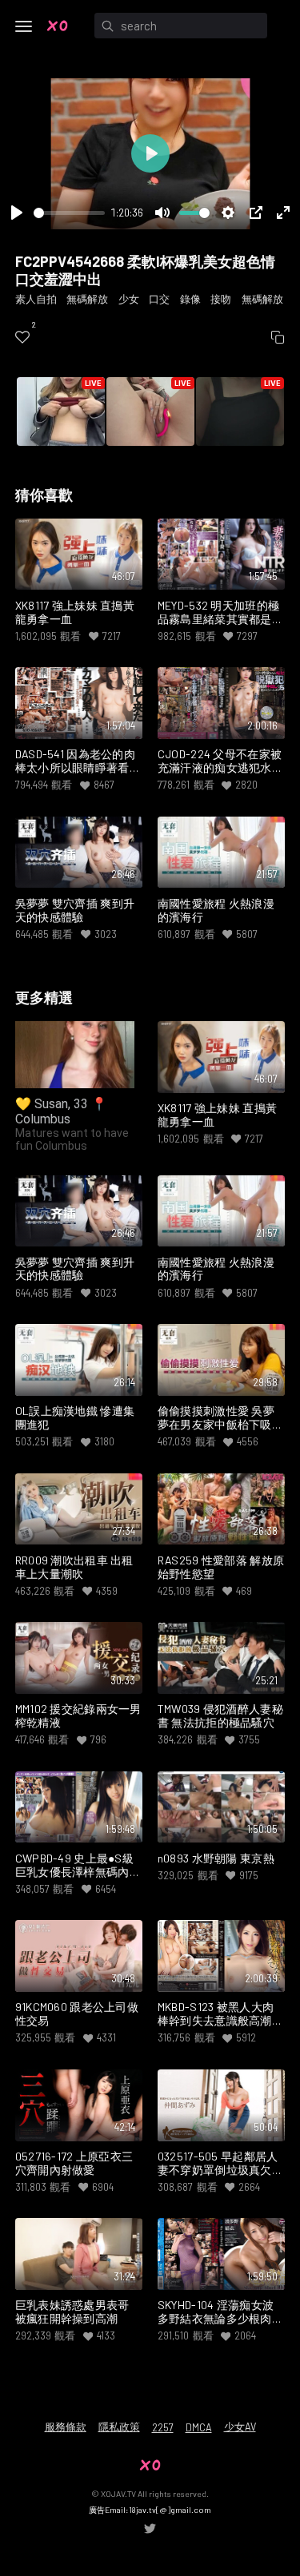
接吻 (221, 299)
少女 (129, 299)
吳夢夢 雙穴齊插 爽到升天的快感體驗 (75, 910)
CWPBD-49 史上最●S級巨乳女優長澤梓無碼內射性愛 (78, 1866)
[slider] (69, 213)
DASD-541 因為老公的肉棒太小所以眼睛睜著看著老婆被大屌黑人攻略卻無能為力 (78, 761)
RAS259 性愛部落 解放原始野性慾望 (221, 1567)
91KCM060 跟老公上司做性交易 (77, 2014)
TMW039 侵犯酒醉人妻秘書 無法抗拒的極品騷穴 (220, 1716)
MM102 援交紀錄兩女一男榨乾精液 (78, 1716)
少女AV (240, 2427)
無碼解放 (87, 299)
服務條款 (66, 2427)
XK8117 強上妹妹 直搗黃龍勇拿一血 (75, 612)
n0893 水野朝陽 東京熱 (216, 1858)
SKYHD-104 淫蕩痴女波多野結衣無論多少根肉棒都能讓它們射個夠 (220, 2312)
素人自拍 (36, 299)
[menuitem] (22, 337)
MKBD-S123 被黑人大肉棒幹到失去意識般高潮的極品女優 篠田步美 (220, 2014)
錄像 (190, 299)
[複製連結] (278, 337)
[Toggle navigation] (24, 26)
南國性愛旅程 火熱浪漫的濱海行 (216, 910)
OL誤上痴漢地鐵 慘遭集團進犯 (75, 1418)
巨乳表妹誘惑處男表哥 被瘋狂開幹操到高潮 (72, 2312)
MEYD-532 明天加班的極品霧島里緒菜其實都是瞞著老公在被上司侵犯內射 (220, 613)
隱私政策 (119, 2427)
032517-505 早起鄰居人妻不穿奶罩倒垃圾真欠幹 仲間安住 (220, 2164)
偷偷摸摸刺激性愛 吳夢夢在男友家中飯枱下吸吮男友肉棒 (220, 1418)
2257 (163, 2427)
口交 (159, 299)
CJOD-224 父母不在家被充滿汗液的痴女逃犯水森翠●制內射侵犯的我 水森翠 (220, 761)
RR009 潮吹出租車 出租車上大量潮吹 (74, 1567)
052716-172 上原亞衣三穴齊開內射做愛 (74, 2163)
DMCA (199, 2427)
